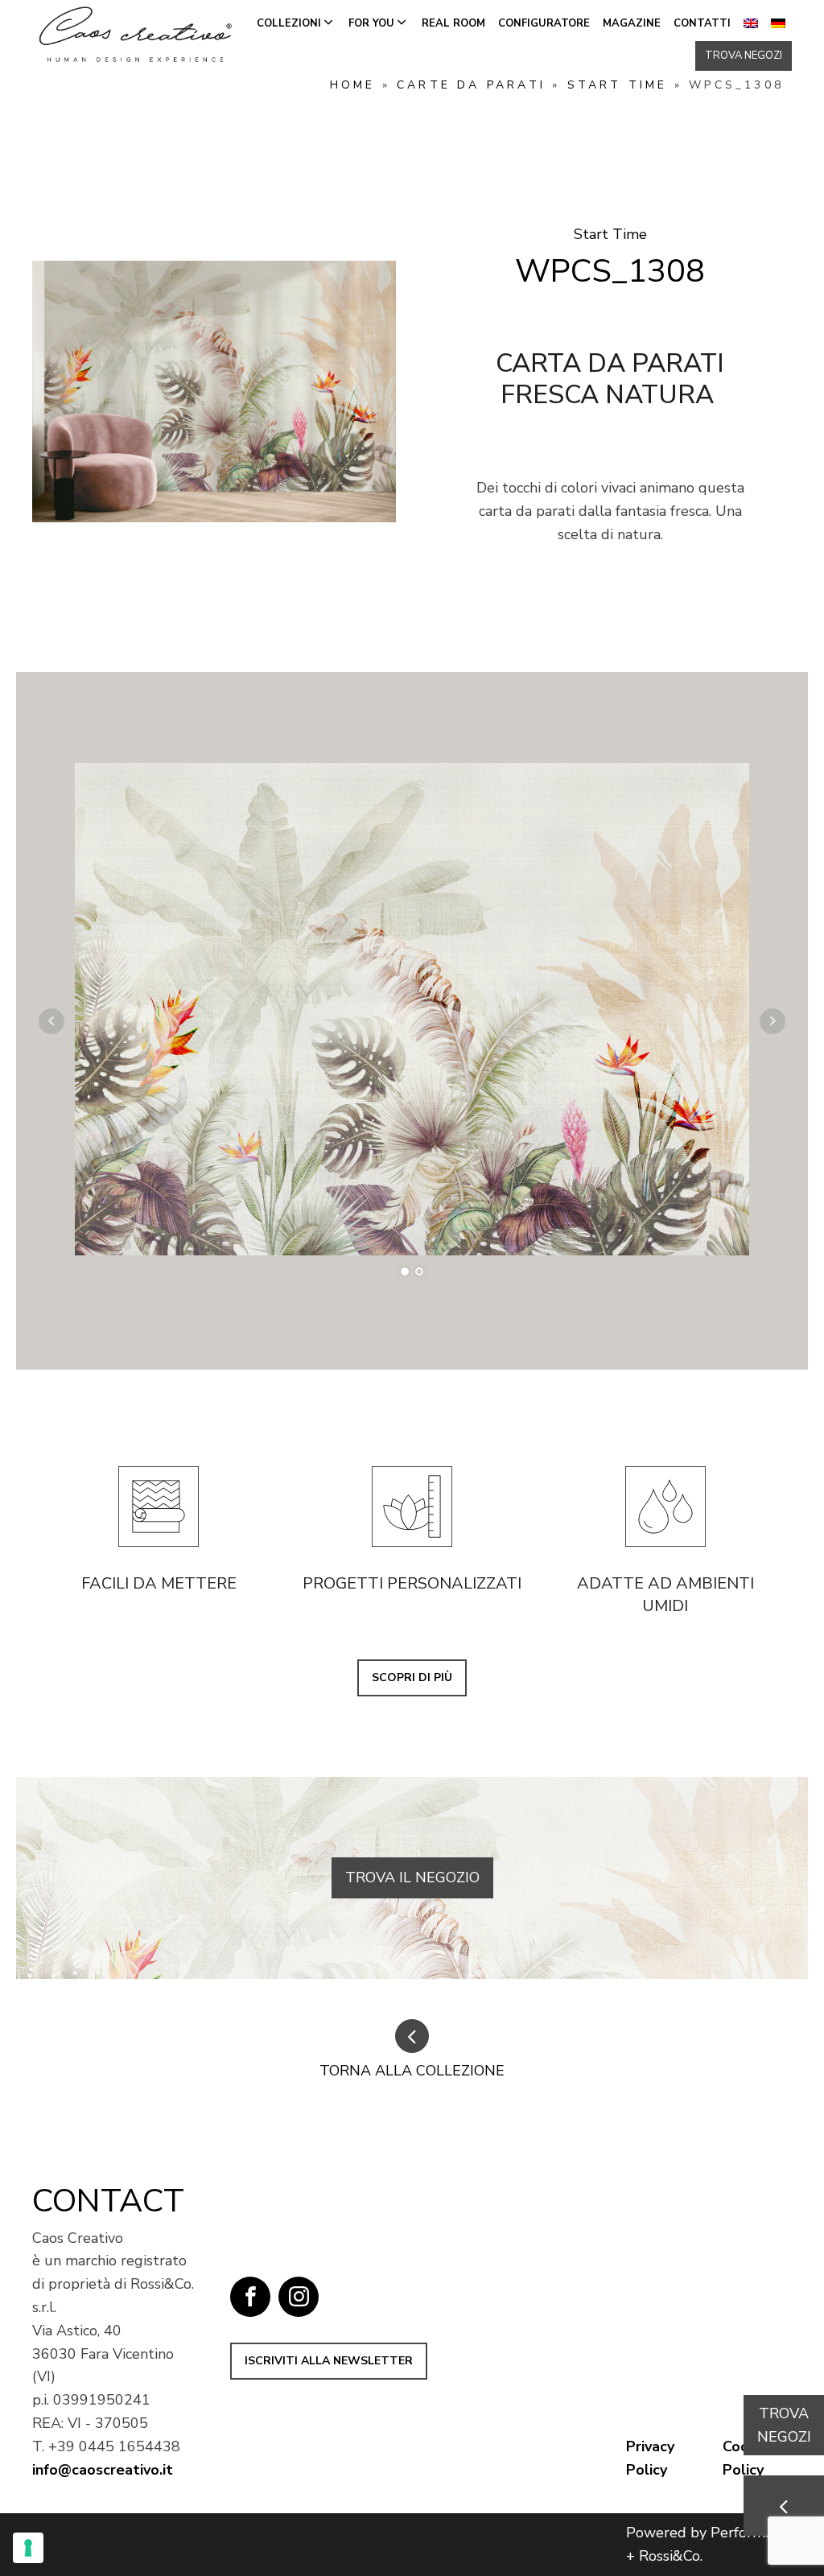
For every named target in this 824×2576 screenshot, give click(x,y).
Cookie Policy (746, 2458)
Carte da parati (471, 85)
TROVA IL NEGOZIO (412, 1877)
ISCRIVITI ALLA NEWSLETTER (329, 2361)
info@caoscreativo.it (103, 2470)
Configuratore (544, 23)
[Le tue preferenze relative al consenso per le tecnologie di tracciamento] (28, 2548)
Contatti (702, 23)
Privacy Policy (650, 2458)
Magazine (632, 23)
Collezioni (289, 23)
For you (371, 23)
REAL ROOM (453, 23)
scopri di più (412, 1677)
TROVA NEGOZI (744, 56)
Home (353, 85)
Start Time (618, 85)
